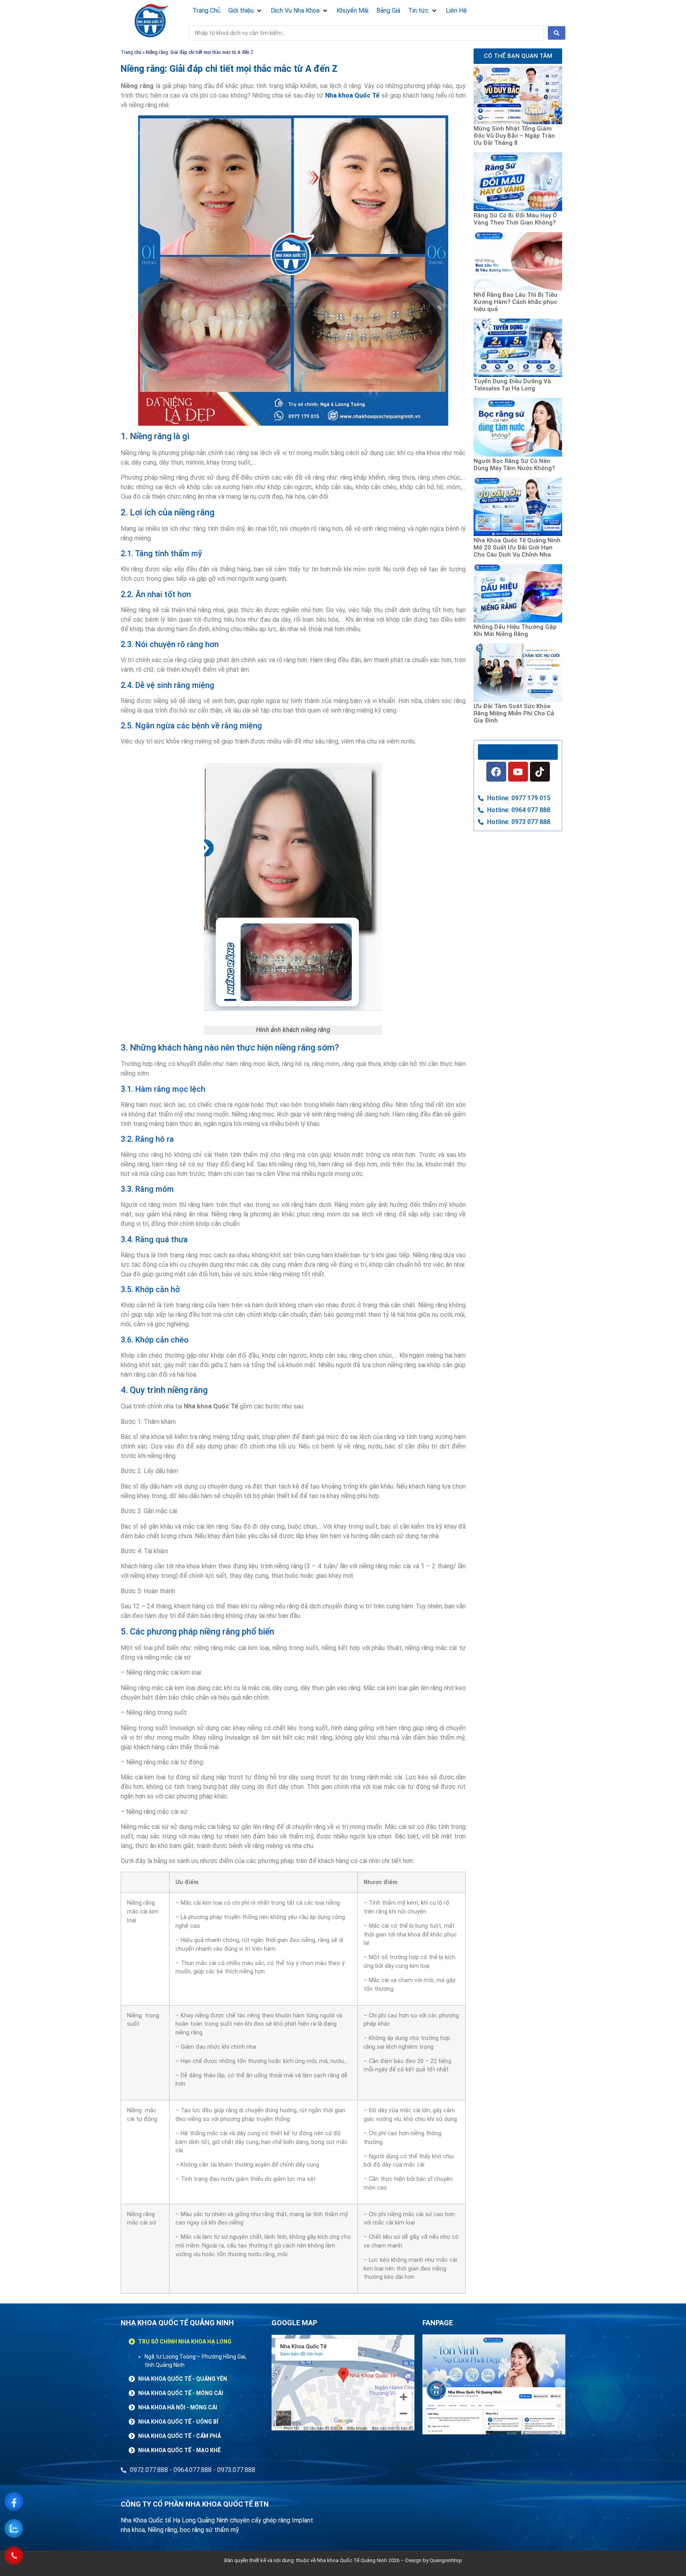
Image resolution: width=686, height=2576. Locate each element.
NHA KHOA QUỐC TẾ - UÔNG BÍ (178, 2422)
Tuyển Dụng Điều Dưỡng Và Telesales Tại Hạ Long (512, 385)
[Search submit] (557, 33)
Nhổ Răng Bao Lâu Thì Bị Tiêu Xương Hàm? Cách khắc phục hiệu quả (515, 302)
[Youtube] (518, 772)
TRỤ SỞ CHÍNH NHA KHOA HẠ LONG (185, 2342)
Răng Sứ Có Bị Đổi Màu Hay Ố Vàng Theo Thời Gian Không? (515, 219)
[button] (246, 11)
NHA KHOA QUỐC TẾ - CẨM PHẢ (179, 2436)
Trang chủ (131, 52)
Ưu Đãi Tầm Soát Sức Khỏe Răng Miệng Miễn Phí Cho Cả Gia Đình (514, 713)
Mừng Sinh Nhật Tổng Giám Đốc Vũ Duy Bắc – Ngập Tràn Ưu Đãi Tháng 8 (514, 136)
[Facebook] (496, 772)
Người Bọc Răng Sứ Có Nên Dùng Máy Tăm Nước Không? (514, 465)
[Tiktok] (540, 772)
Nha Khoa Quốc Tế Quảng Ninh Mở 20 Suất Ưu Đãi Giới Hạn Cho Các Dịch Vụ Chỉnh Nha (517, 547)
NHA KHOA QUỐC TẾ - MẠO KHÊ (179, 2450)
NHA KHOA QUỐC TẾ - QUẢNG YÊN (183, 2379)
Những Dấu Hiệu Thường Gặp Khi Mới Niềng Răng (515, 630)
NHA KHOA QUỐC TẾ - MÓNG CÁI (181, 2393)
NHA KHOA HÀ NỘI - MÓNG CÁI (178, 2407)
